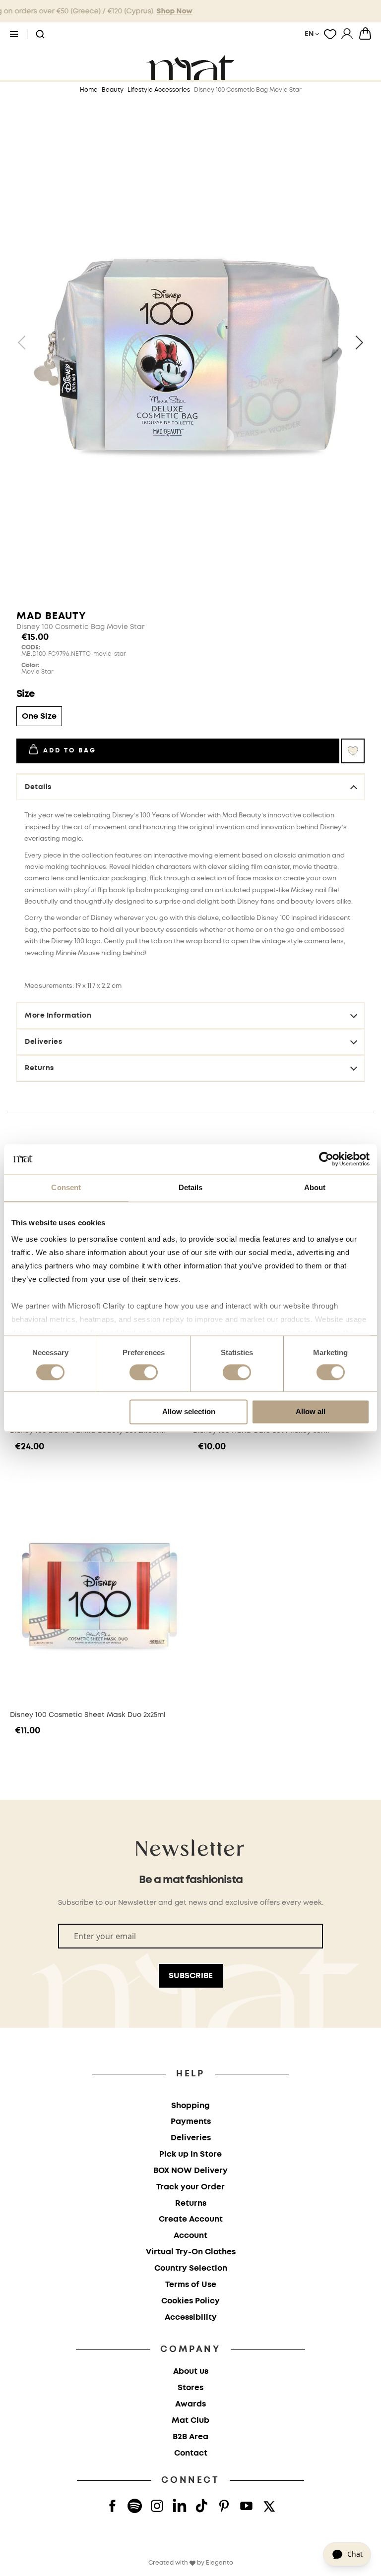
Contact (191, 2453)
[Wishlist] (330, 34)
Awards (190, 2404)
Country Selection (191, 2268)
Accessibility (191, 2318)
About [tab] (315, 1187)
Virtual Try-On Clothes (191, 2252)
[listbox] (190, 717)
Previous (25, 343)
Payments (191, 2122)
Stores (190, 2388)
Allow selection (189, 1411)
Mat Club (190, 2421)
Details (38, 787)
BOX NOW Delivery (190, 2171)
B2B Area (190, 2437)
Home (89, 90)
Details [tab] (191, 1187)
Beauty (113, 90)
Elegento (220, 2563)
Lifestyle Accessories (159, 90)
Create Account (191, 2219)
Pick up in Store (190, 2154)
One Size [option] (39, 716)
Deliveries (43, 1042)
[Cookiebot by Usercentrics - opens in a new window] (326, 1159)
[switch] (144, 1374)
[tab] (190, 927)
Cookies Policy (190, 2301)
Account (190, 2236)
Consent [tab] (66, 1187)
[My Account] (347, 34)
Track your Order (190, 2187)
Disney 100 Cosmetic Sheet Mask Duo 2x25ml (88, 1715)
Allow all (311, 1411)
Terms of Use (191, 2285)
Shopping (190, 2106)
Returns (39, 1068)
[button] (40, 35)
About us (191, 2372)
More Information (58, 1016)
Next (356, 343)
